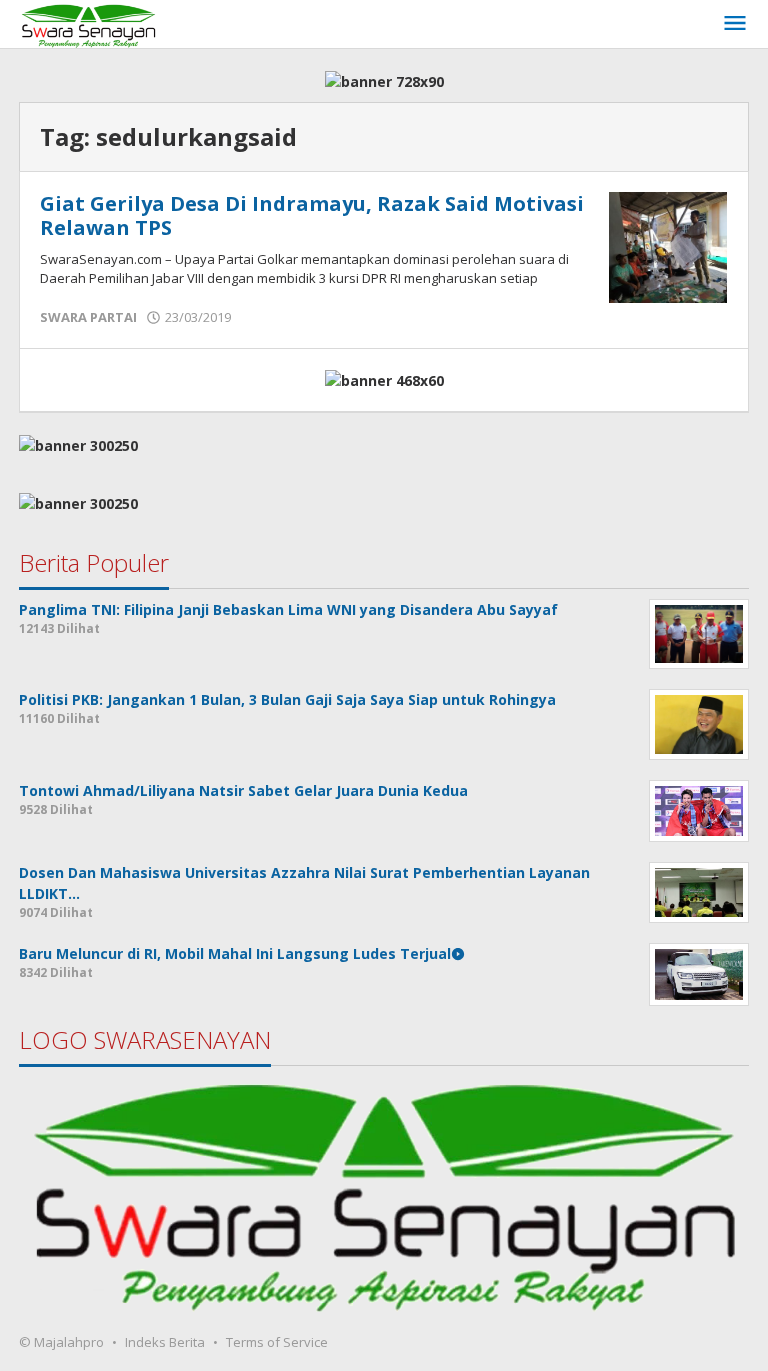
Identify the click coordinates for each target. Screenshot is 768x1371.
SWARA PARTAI (88, 317)
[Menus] (735, 24)
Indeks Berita (165, 1342)
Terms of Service (277, 1342)
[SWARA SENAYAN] (88, 23)
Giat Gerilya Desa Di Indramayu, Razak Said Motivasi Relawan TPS (312, 215)
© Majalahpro (61, 1342)
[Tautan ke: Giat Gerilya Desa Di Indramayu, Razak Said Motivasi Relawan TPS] (668, 245)
